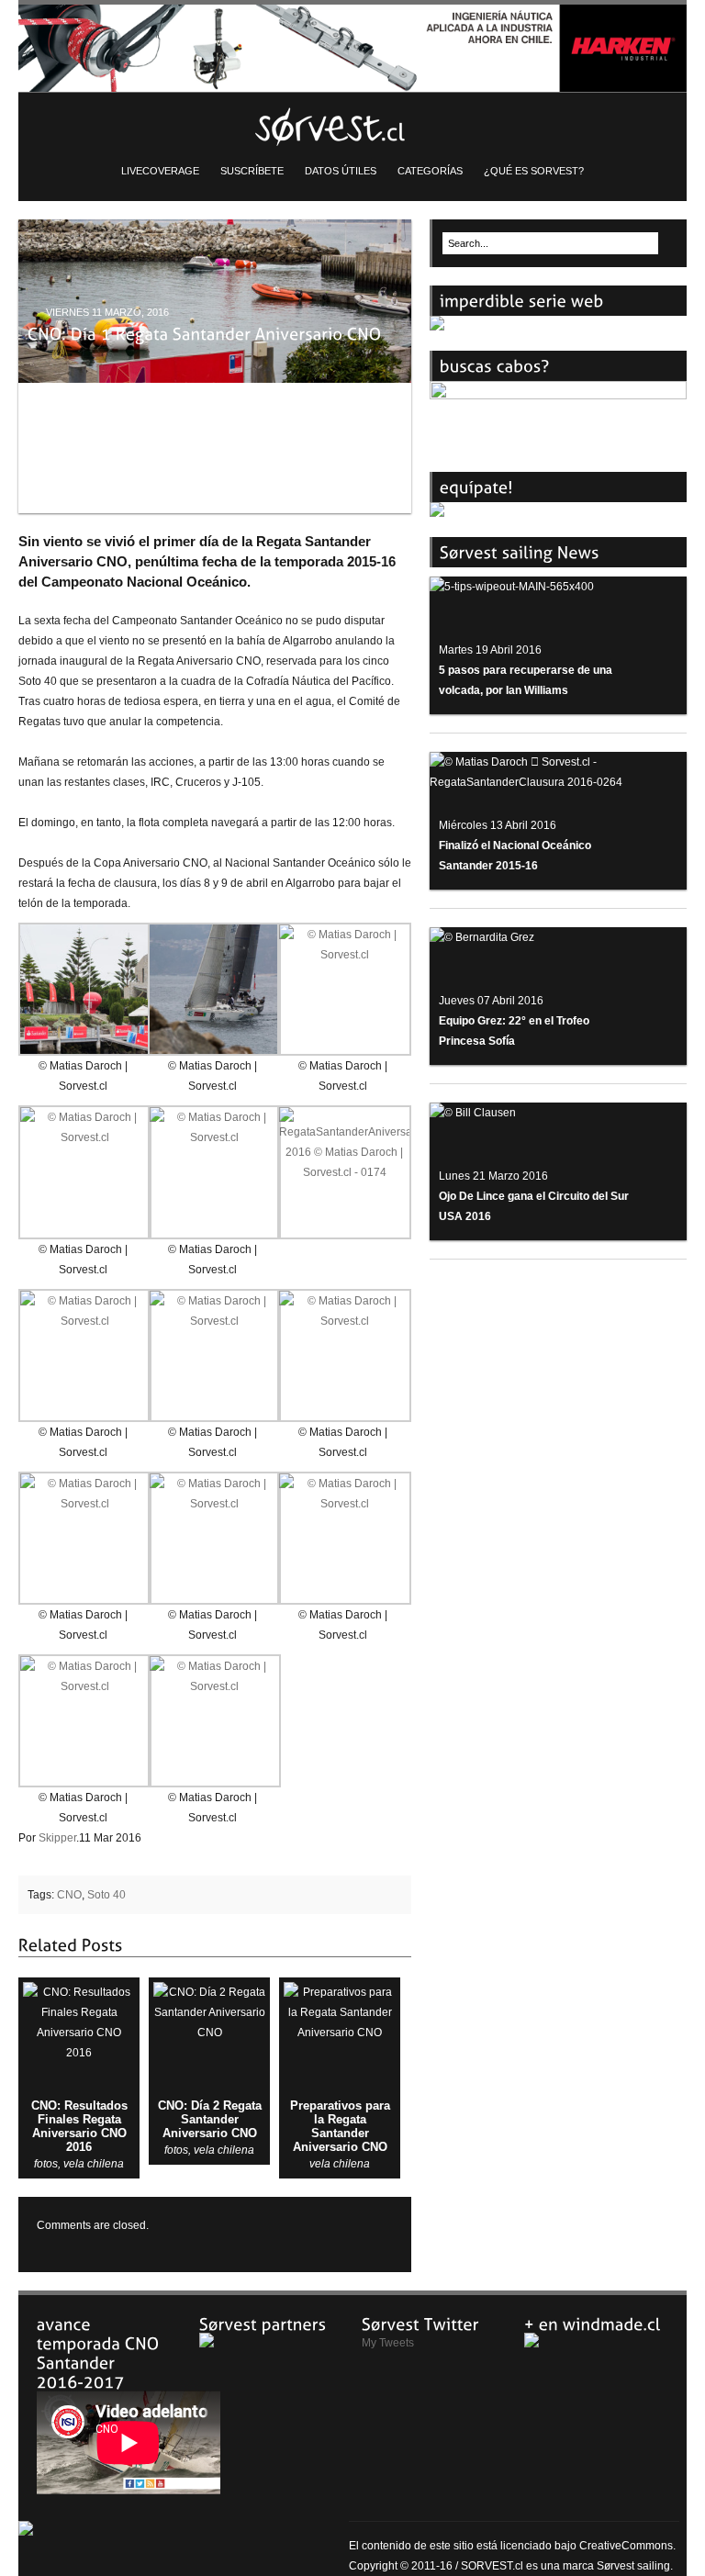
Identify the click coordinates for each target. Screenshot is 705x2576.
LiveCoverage (160, 171)
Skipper (57, 1838)
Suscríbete (252, 171)
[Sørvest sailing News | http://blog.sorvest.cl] (352, 124)
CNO (69, 1895)
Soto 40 (106, 1895)
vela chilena (94, 2164)
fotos (46, 2164)
